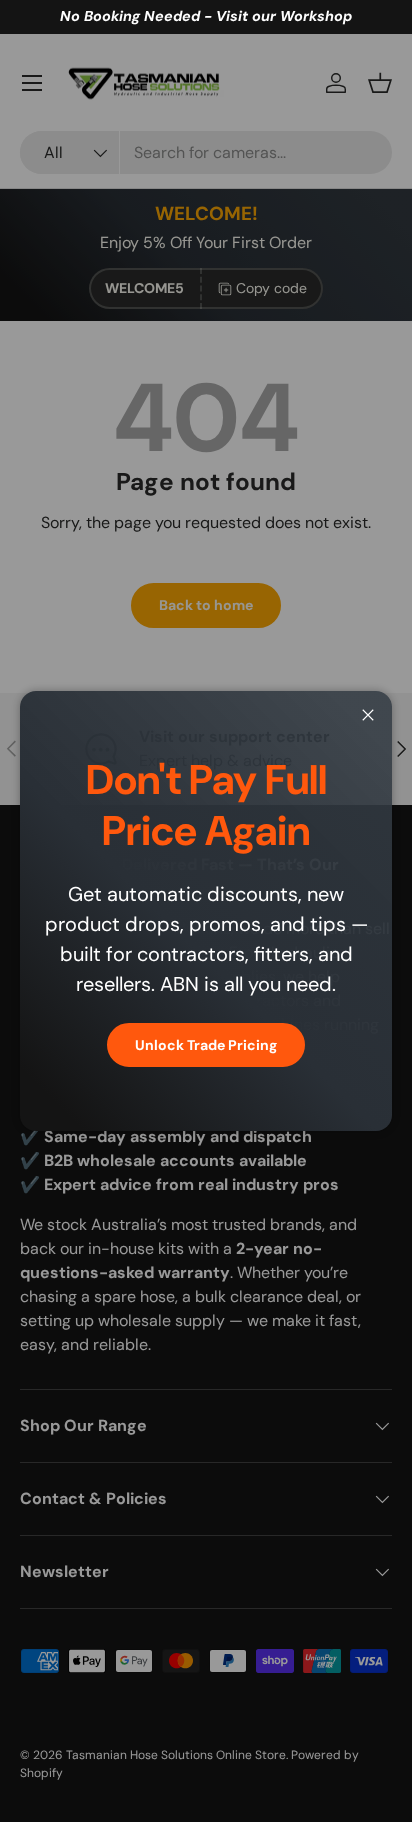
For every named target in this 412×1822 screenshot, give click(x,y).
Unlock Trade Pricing (206, 1045)
